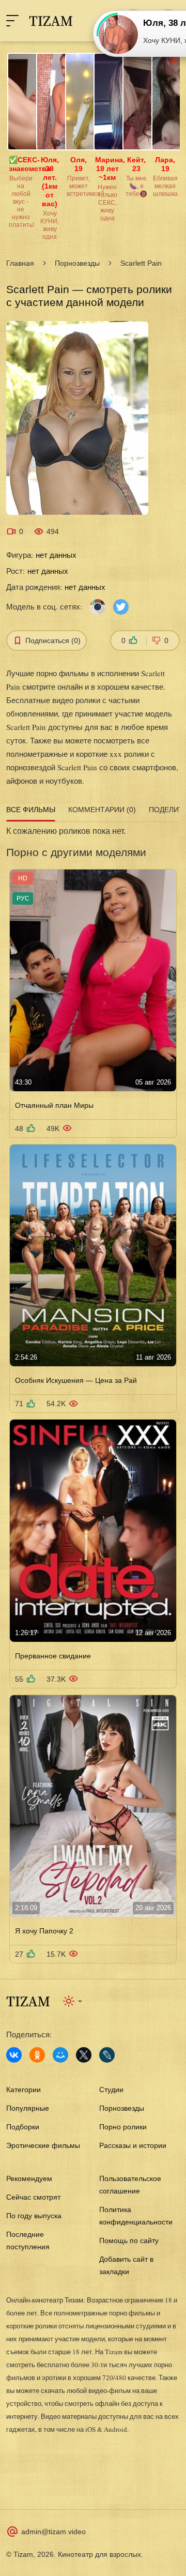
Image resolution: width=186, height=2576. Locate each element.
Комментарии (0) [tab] (102, 810)
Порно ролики (123, 2127)
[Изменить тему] (73, 2001)
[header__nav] (12, 21)
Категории (24, 2090)
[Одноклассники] (37, 2055)
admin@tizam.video (53, 2532)
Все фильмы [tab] (31, 810)
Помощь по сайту (129, 2240)
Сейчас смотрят (33, 2197)
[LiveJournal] (107, 2055)
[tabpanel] (93, 1394)
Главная (20, 263)
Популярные (28, 2108)
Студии (111, 2090)
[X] (84, 2055)
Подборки (23, 2127)
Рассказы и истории (133, 2145)
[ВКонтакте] (14, 2055)
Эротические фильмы (43, 2145)
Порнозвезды (77, 263)
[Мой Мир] (60, 2055)
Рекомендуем (29, 2178)
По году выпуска (34, 2216)
